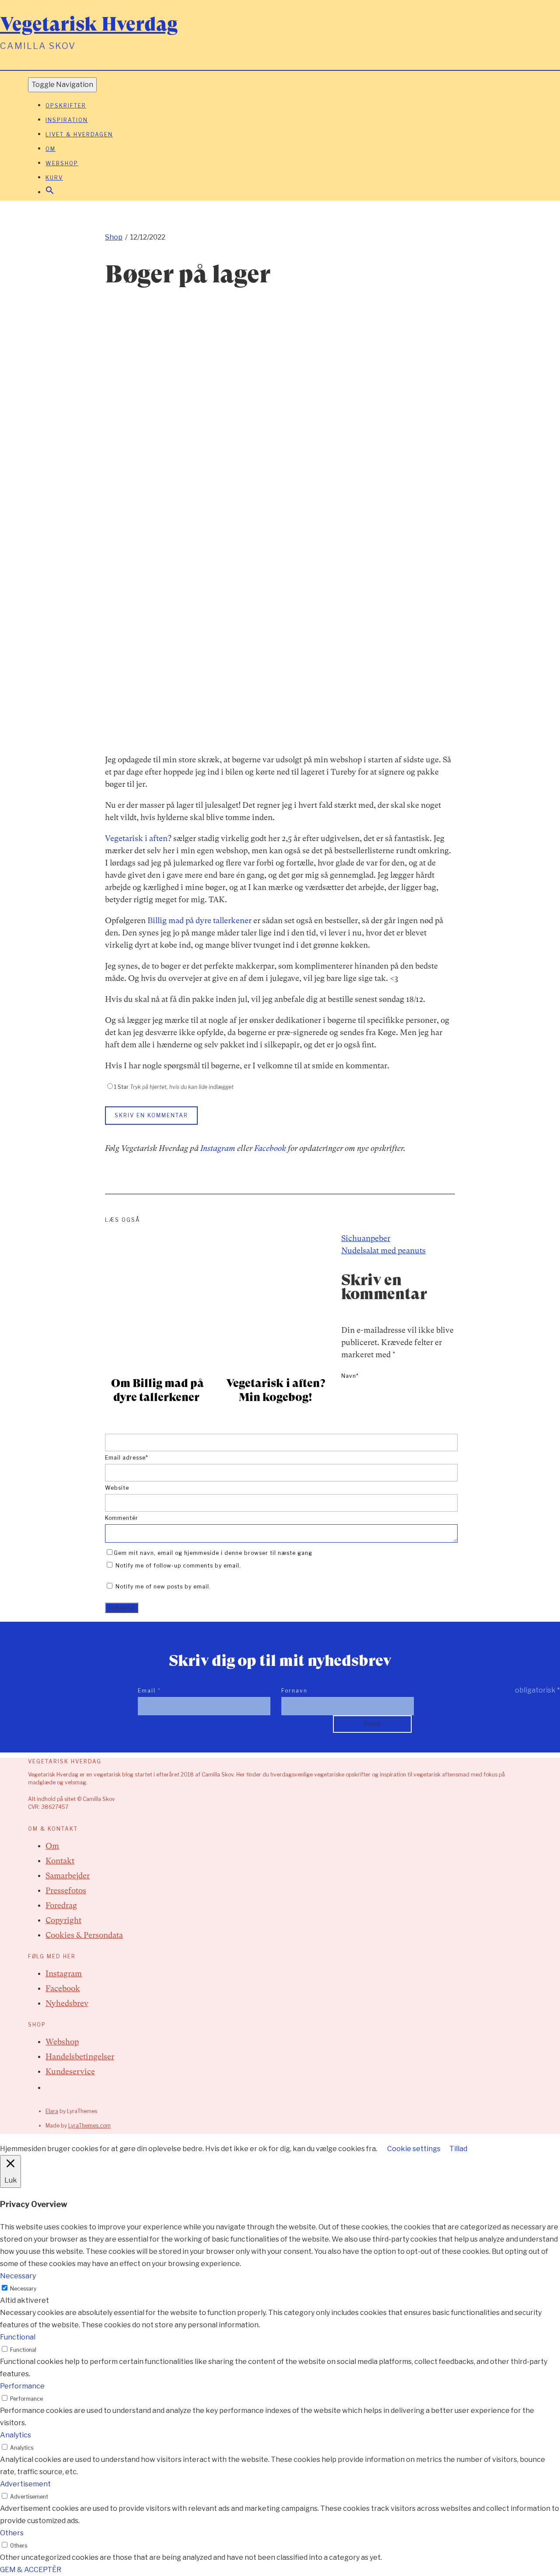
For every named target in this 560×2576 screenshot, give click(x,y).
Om (51, 149)
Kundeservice (70, 2071)
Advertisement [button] (25, 2484)
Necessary (23, 2289)
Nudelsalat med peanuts (383, 1250)
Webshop (62, 163)
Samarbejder (68, 1876)
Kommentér (122, 1518)
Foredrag (61, 1905)
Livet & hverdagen (79, 134)
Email (149, 1691)
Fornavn (294, 1691)
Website (117, 1488)
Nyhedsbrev (67, 2003)
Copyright (63, 1920)
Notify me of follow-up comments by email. (178, 1566)
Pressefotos (66, 1890)
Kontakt (60, 1861)
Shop (114, 237)
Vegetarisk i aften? (138, 838)
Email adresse (127, 1458)
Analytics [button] (16, 2435)
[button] (50, 193)
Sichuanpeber (366, 1238)
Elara (52, 2111)
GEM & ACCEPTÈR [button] (31, 2570)
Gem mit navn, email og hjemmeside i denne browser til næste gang (213, 1553)
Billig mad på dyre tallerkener (199, 920)
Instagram (218, 1148)
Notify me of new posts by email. (163, 1587)
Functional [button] (18, 2337)
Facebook (270, 1148)
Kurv (54, 178)
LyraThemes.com (89, 2126)
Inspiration (67, 120)
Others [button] (12, 2533)
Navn (350, 1376)
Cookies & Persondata (84, 1935)
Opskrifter (66, 106)
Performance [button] (22, 2386)
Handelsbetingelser (80, 2056)
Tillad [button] (458, 2149)
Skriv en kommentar (151, 1115)
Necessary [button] (18, 2276)
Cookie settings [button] (414, 2149)
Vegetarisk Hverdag (89, 24)
